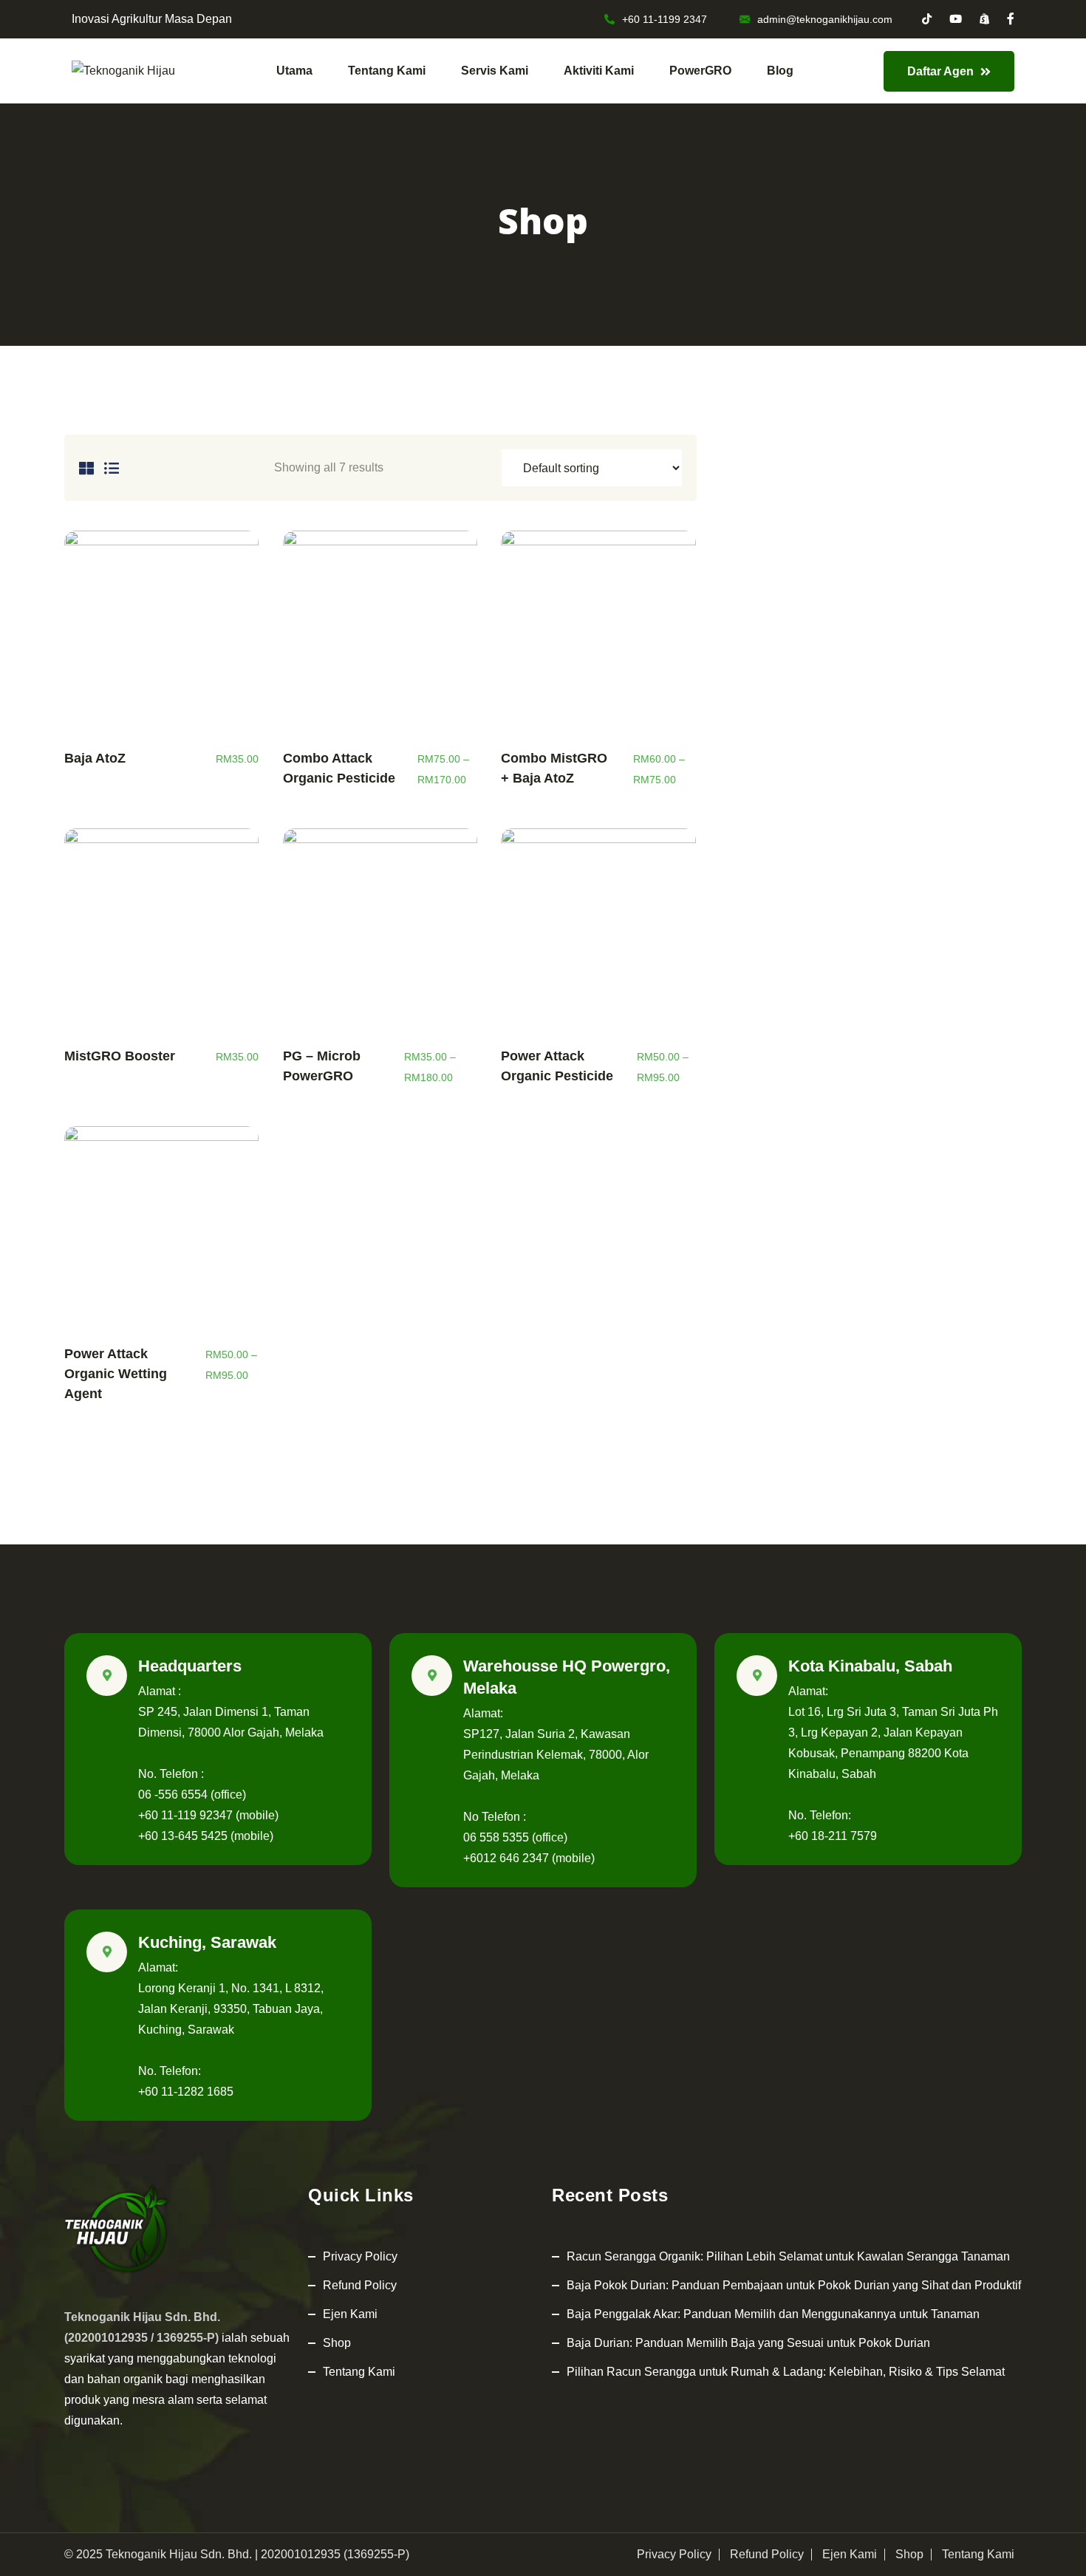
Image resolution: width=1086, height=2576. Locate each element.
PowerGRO (700, 71)
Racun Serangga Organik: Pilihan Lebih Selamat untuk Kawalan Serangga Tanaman (788, 2256)
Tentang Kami (387, 71)
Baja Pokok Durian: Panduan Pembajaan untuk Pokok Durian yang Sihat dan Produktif (794, 2285)
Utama (294, 71)
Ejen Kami (350, 2314)
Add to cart (161, 636)
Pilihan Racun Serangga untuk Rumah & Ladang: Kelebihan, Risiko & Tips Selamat (786, 2372)
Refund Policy (360, 2285)
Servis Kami (495, 71)
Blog (780, 71)
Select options (380, 636)
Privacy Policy (360, 2256)
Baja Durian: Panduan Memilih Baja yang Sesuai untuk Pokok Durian (748, 2343)
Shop (337, 2343)
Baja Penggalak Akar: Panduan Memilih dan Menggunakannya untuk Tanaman (773, 2314)
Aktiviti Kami (599, 71)
